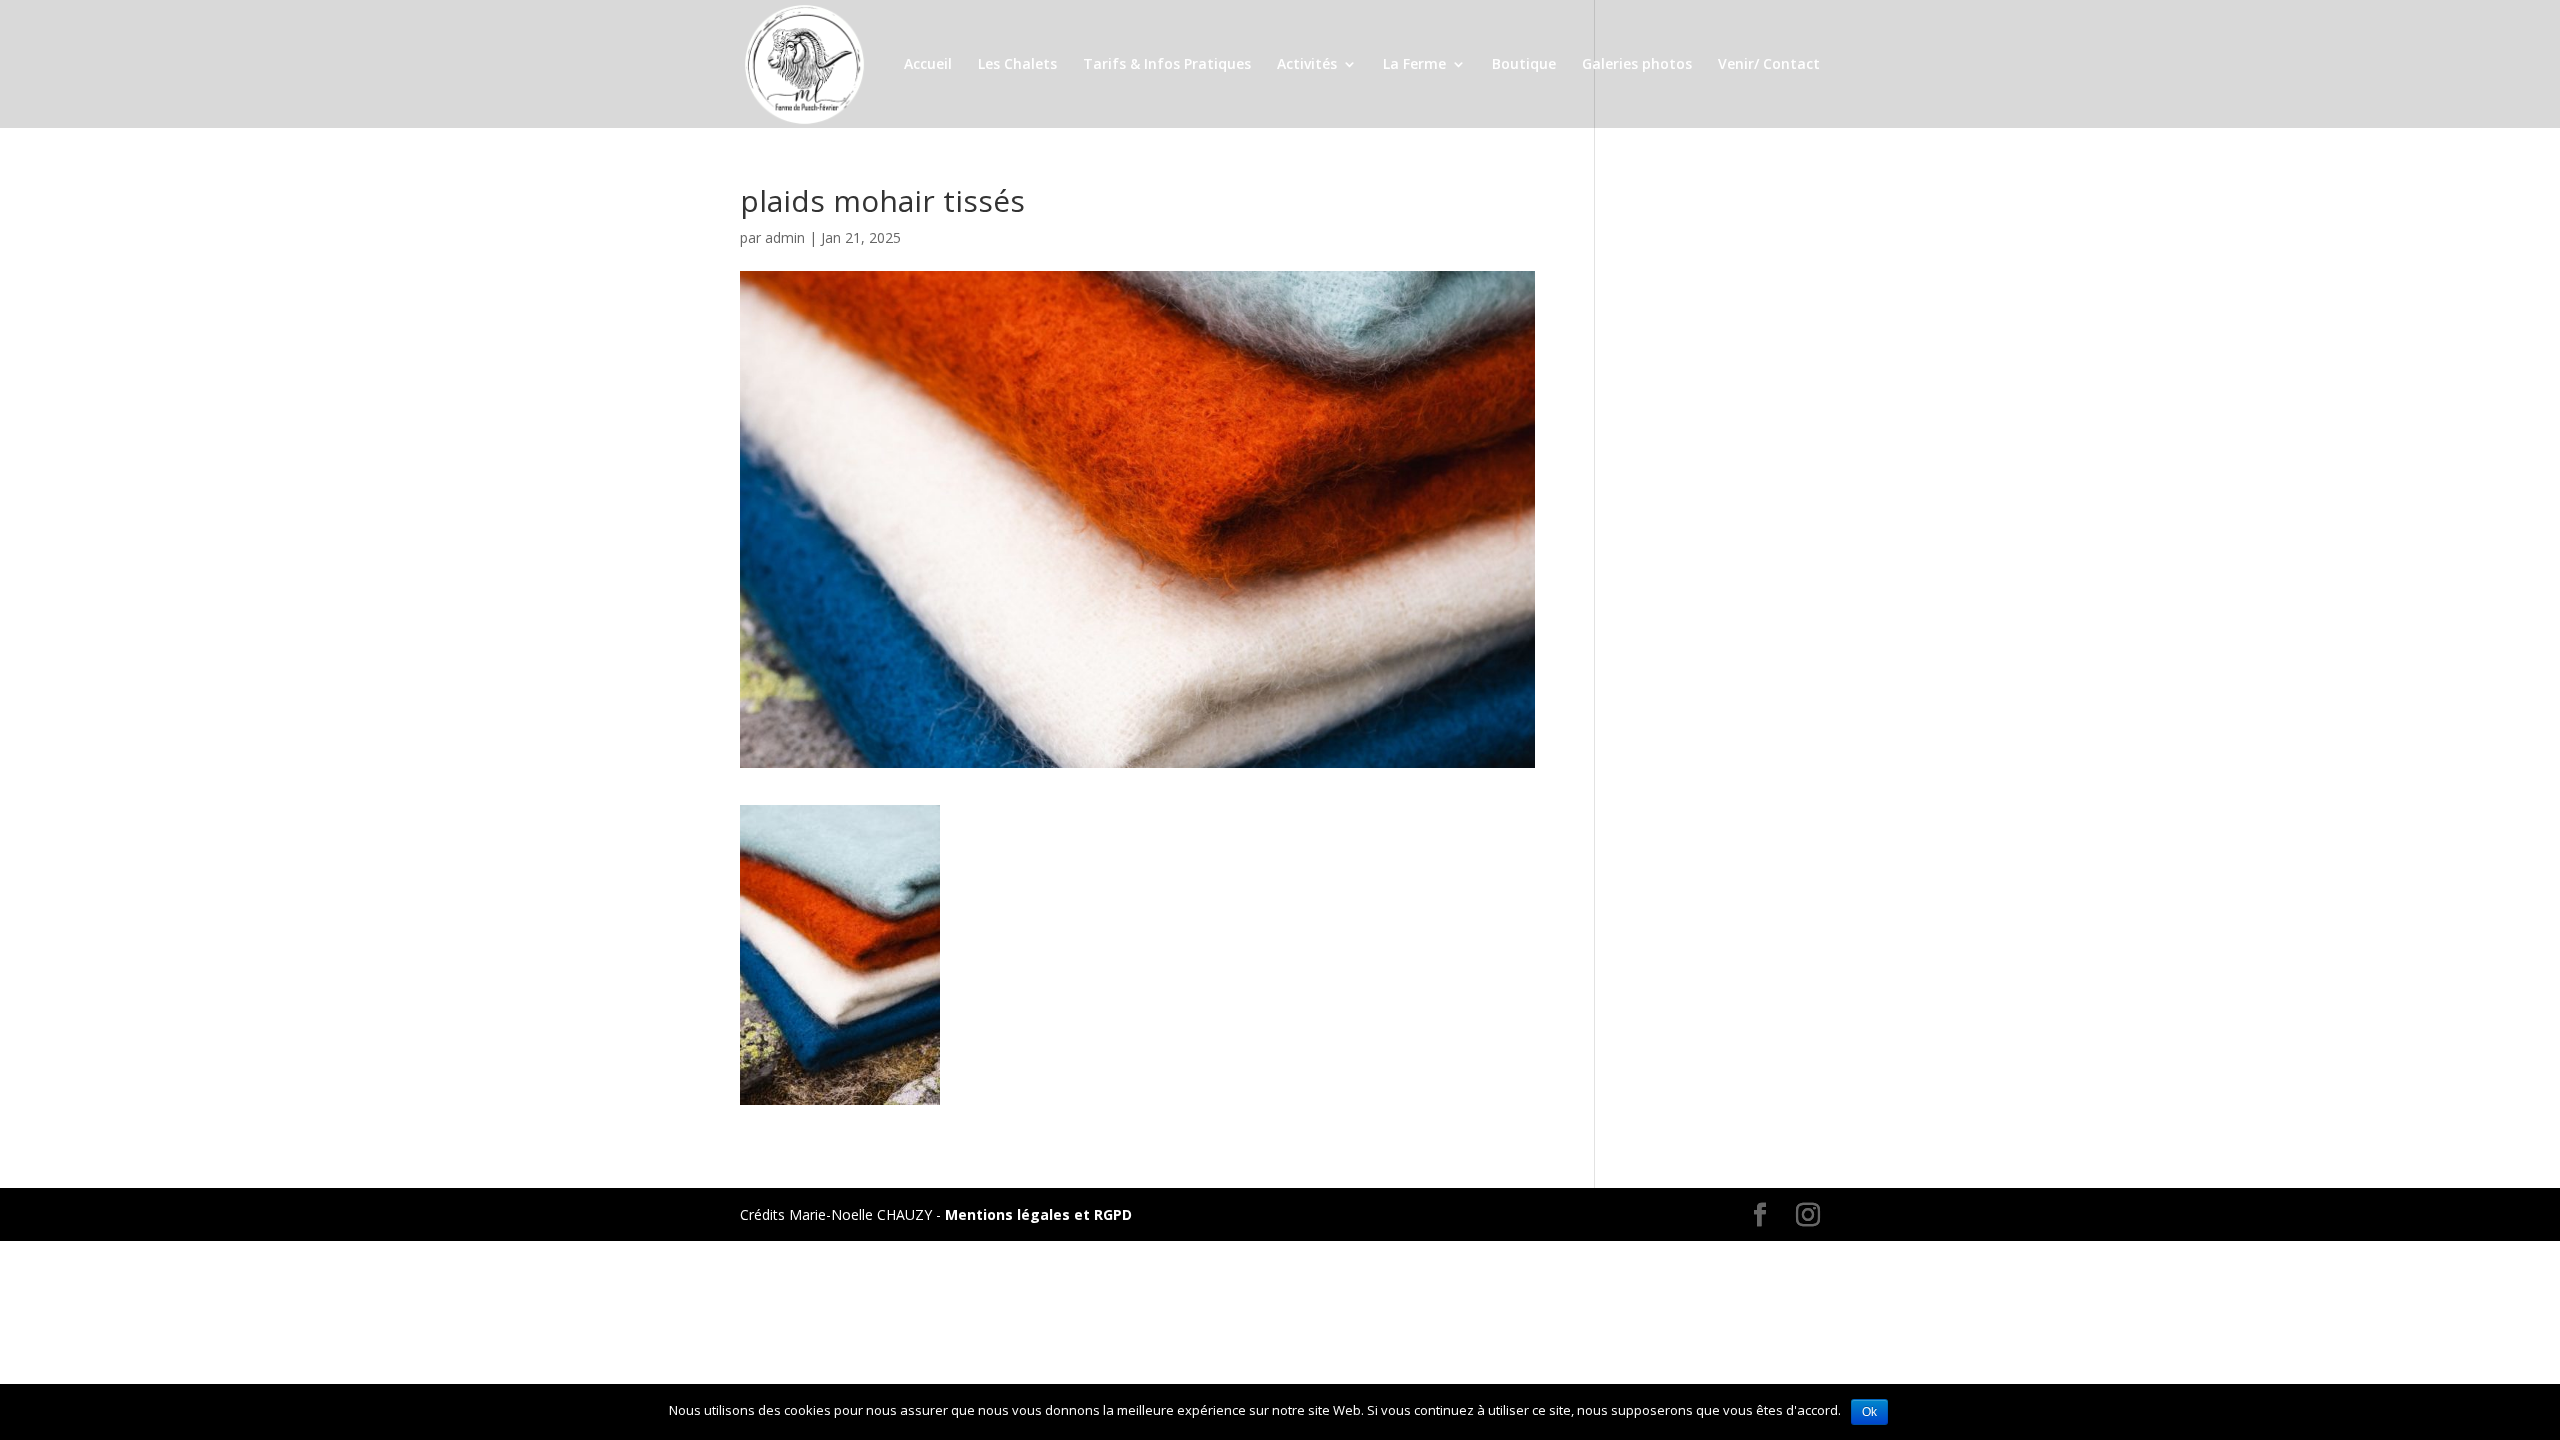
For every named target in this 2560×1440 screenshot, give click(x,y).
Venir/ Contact (1769, 65)
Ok (1869, 1412)
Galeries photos (1637, 65)
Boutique (1524, 65)
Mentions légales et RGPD (1038, 1214)
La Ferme (1414, 65)
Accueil (928, 65)
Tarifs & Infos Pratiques (1167, 65)
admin (785, 237)
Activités (1307, 65)
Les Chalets (1017, 65)
